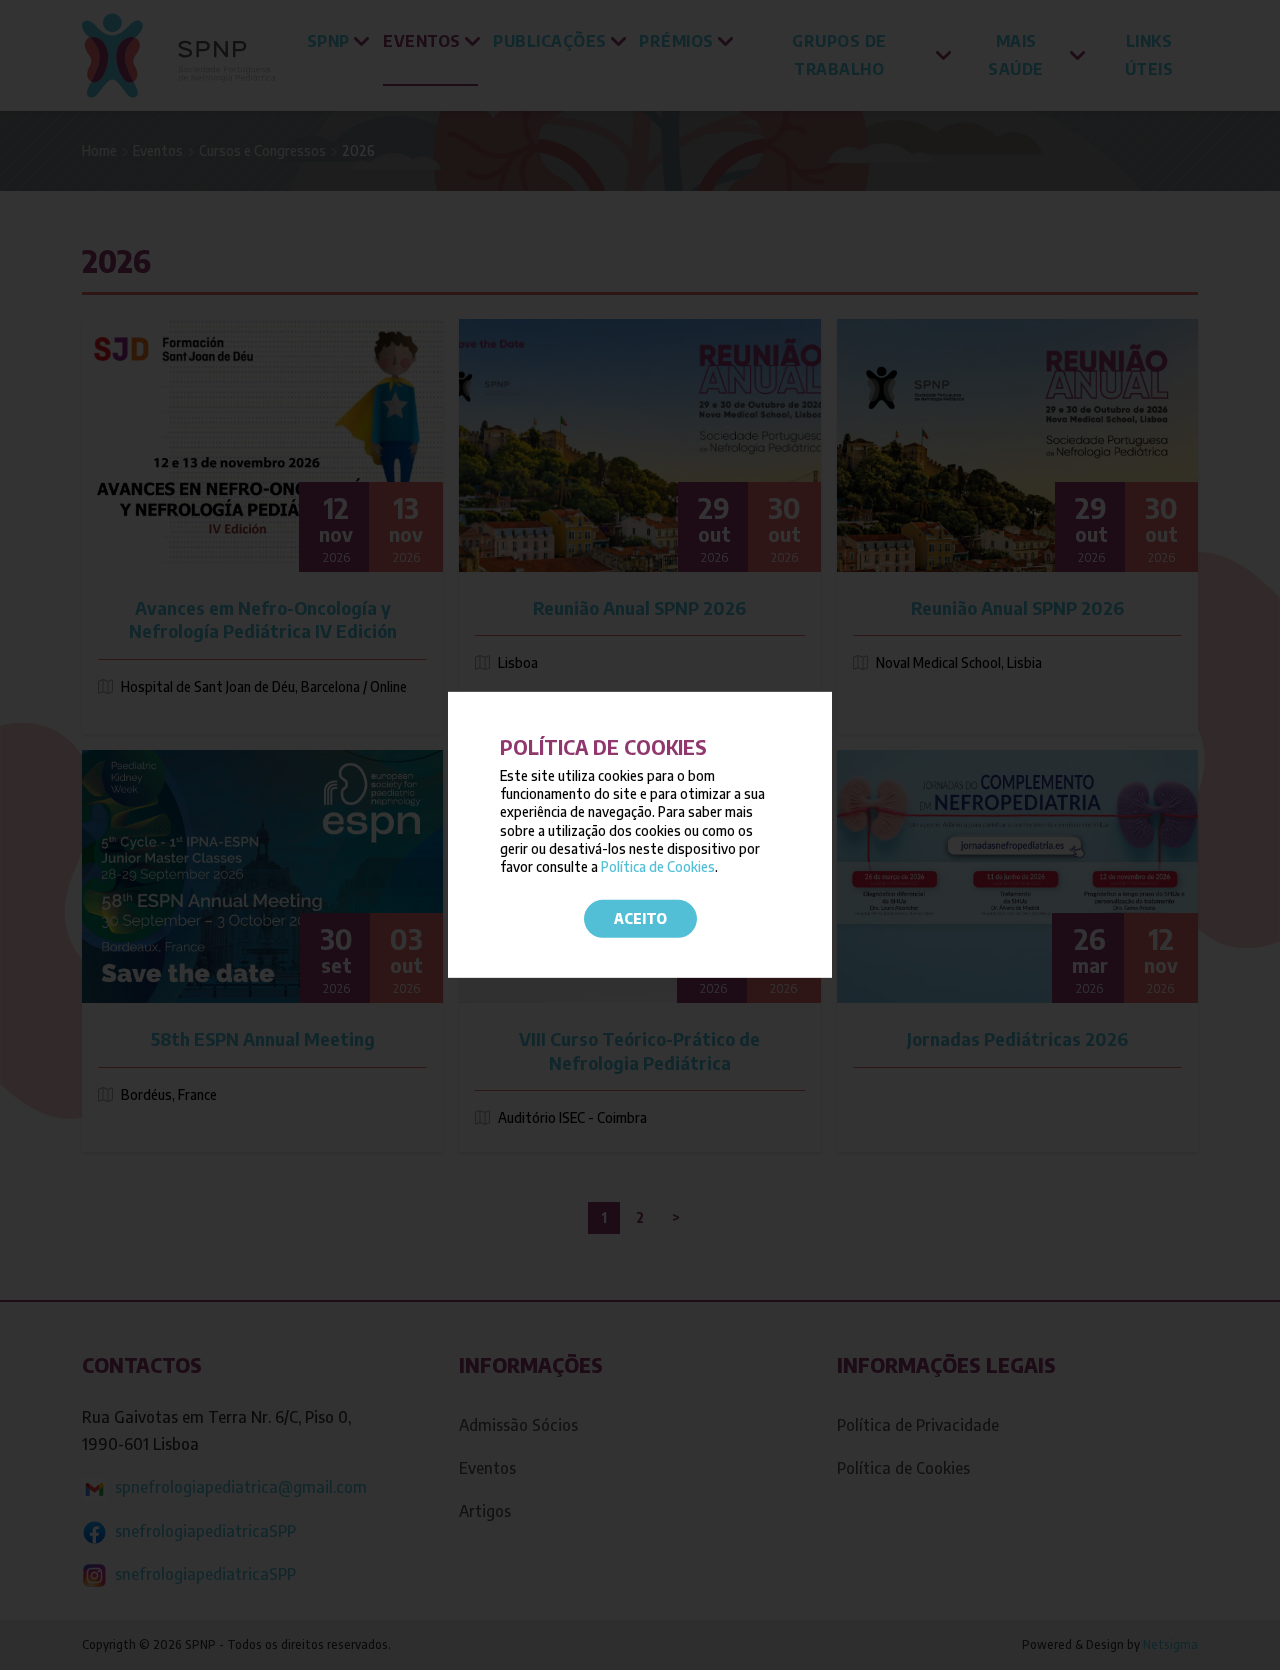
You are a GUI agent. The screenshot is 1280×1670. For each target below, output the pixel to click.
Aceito (640, 918)
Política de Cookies (658, 866)
